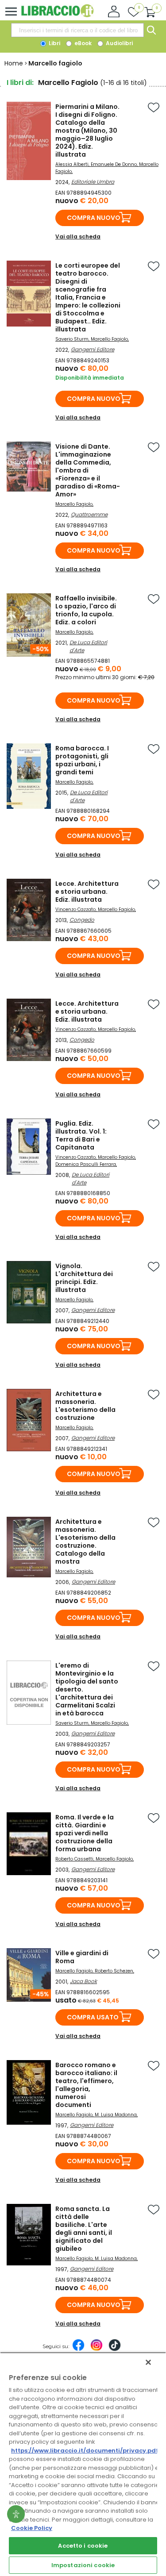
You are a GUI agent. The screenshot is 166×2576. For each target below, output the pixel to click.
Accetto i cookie (83, 2546)
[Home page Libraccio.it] (57, 15)
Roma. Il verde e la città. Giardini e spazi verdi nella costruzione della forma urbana (85, 1833)
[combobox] (77, 30)
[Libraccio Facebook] (78, 2349)
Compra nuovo (94, 218)
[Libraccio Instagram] (97, 2349)
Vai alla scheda (78, 236)
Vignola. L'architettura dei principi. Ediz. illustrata (84, 1278)
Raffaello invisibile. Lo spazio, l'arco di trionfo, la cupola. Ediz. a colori (86, 610)
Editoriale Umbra (93, 182)
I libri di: (20, 83)
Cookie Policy (32, 2528)
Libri (54, 43)
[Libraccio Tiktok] (115, 2349)
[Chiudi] (148, 2362)
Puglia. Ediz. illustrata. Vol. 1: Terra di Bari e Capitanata (81, 1135)
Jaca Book (83, 1981)
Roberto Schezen (114, 1971)
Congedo (82, 920)
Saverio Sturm (72, 339)
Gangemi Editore (93, 349)
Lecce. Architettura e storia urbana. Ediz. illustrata (87, 892)
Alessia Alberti (72, 164)
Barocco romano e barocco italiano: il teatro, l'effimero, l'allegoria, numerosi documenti (86, 2085)
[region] (83, 2464)
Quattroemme (89, 514)
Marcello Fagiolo (109, 339)
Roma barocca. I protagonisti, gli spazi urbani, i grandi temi (82, 760)
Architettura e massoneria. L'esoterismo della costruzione (85, 1406)
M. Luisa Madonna (116, 2115)
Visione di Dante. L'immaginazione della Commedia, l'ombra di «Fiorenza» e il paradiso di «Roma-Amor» (88, 470)
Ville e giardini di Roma (82, 1957)
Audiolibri (119, 43)
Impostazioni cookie (83, 2565)
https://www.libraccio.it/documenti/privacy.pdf (85, 2451)
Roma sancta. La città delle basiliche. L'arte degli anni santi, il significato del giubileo (84, 2229)
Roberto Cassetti (74, 1859)
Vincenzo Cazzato (75, 909)
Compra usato (93, 2017)
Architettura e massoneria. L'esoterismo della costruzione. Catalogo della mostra (85, 1542)
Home (14, 63)
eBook (82, 43)
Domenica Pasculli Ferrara (86, 1164)
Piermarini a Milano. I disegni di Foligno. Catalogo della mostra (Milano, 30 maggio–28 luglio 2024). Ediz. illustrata (87, 131)
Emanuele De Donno (114, 164)
